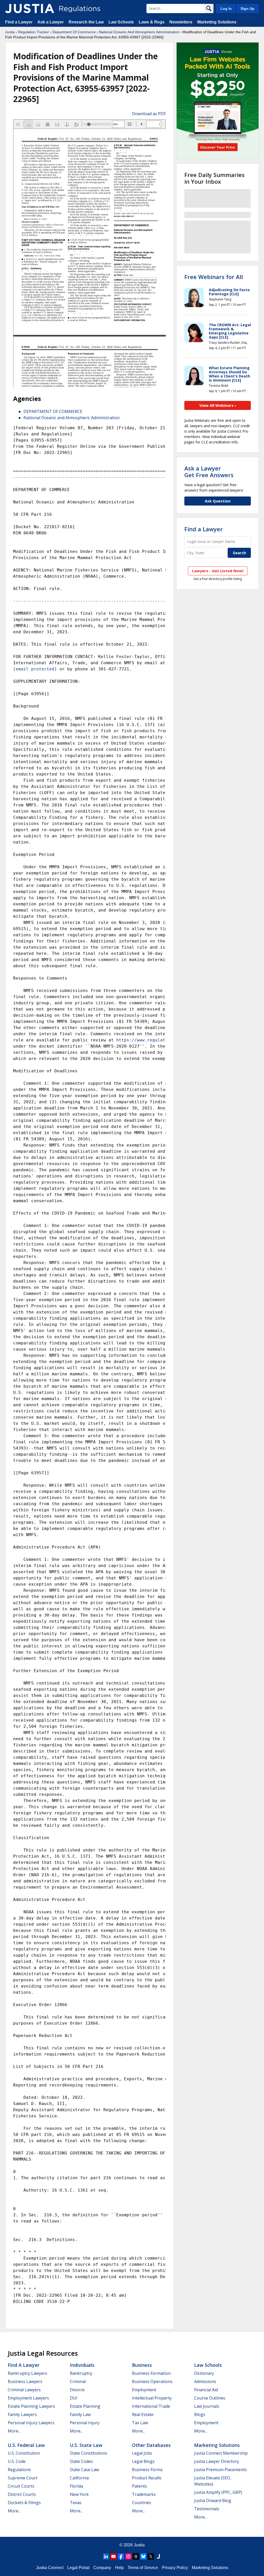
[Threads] (136, 2556)
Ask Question (218, 501)
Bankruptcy (81, 2373)
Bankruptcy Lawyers (27, 2373)
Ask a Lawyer (51, 22)
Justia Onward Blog (213, 2501)
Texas (76, 2503)
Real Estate (143, 2414)
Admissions (205, 2381)
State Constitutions (89, 2453)
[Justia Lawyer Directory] (158, 2556)
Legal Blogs (143, 2461)
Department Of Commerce (74, 32)
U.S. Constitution (24, 2453)
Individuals (82, 2365)
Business (142, 2365)
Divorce (77, 2390)
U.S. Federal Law (26, 2445)
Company (102, 2568)
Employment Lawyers (28, 2398)
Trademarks (144, 2494)
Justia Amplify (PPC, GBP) (218, 2492)
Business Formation (151, 2373)
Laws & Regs (152, 22)
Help (119, 2568)
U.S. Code (17, 2461)
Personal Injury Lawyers (31, 2423)
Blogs (200, 2414)
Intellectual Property (152, 2398)
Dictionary (204, 2373)
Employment (144, 2390)
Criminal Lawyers (24, 2390)
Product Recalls (147, 2478)
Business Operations (152, 2381)
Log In (226, 9)
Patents (139, 2486)
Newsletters (181, 22)
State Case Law (84, 2470)
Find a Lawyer (19, 22)
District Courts (22, 2494)
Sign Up (247, 9)
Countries (142, 2503)
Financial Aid (206, 2390)
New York (79, 2494)
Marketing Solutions (217, 22)
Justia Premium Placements (220, 2470)
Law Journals (207, 2406)
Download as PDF (149, 114)
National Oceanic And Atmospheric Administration (139, 32)
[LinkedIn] (106, 2556)
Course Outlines (210, 2398)
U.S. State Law (86, 2445)
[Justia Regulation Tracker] (30, 9)
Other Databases (151, 2445)
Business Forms (147, 2470)
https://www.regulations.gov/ (152, 1040)
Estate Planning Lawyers (31, 2406)
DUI (74, 2398)
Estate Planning (85, 2406)
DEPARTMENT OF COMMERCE (53, 411)
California (79, 2478)
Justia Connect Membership (221, 2453)
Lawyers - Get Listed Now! (218, 571)
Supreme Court (23, 2478)
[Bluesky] (143, 2556)
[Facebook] (121, 2556)
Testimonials (207, 2509)
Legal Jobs (142, 2453)
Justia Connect (50, 2568)
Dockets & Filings (24, 2503)
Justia (10, 32)
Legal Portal (78, 2568)
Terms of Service (143, 2568)
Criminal (78, 2381)
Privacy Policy (175, 2568)
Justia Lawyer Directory (217, 2461)
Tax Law (140, 2423)
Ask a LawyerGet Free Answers (209, 472)
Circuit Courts (21, 2486)
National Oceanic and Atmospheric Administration (72, 418)
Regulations (19, 2470)
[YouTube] (113, 2556)
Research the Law (86, 22)
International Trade (151, 2406)
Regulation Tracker (34, 32)
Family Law (80, 2414)
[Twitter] (151, 2556)
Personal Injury (85, 2423)
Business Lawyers (25, 2381)
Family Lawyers (22, 2414)
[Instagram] (128, 2556)
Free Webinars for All (214, 277)
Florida (76, 2486)
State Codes (81, 2461)
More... (14, 2431)
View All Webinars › (218, 405)
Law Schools (121, 22)
